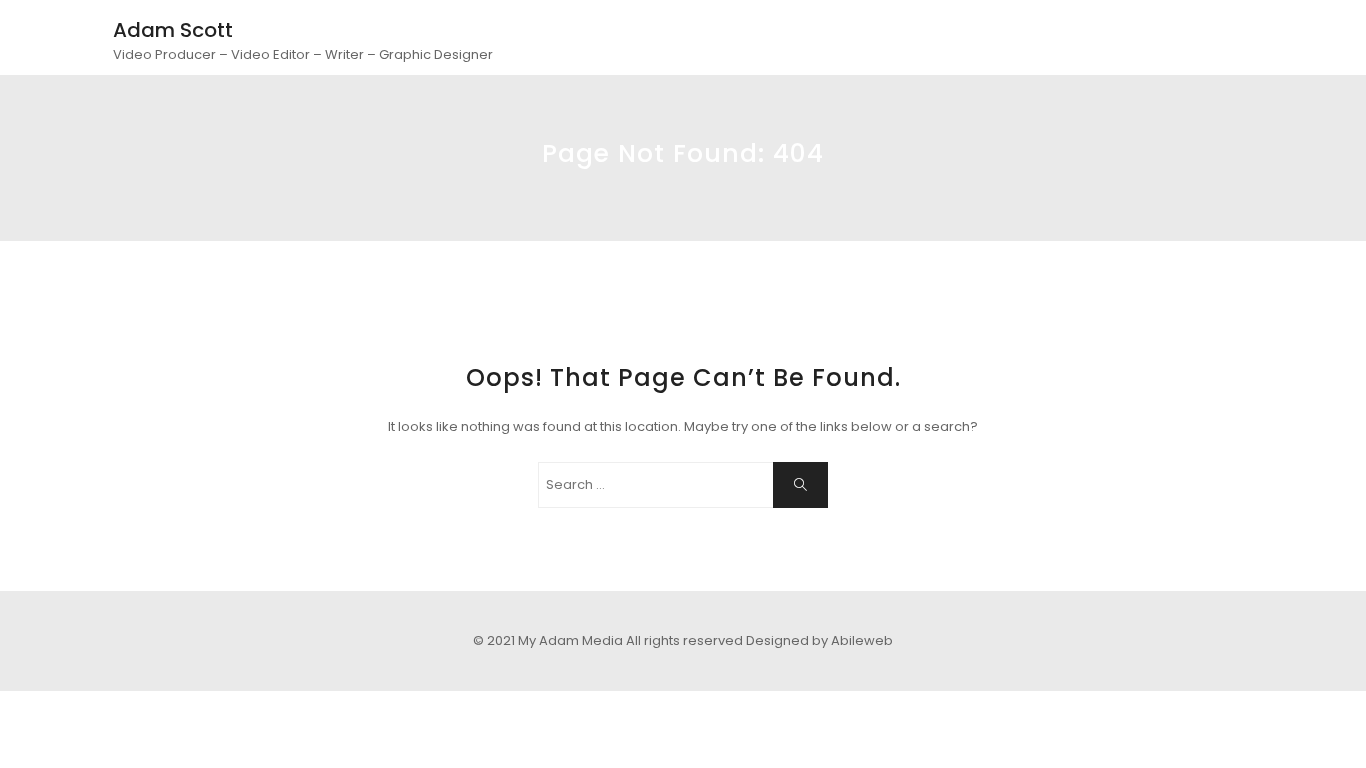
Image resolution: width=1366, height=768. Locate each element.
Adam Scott (173, 30)
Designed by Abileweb (819, 640)
